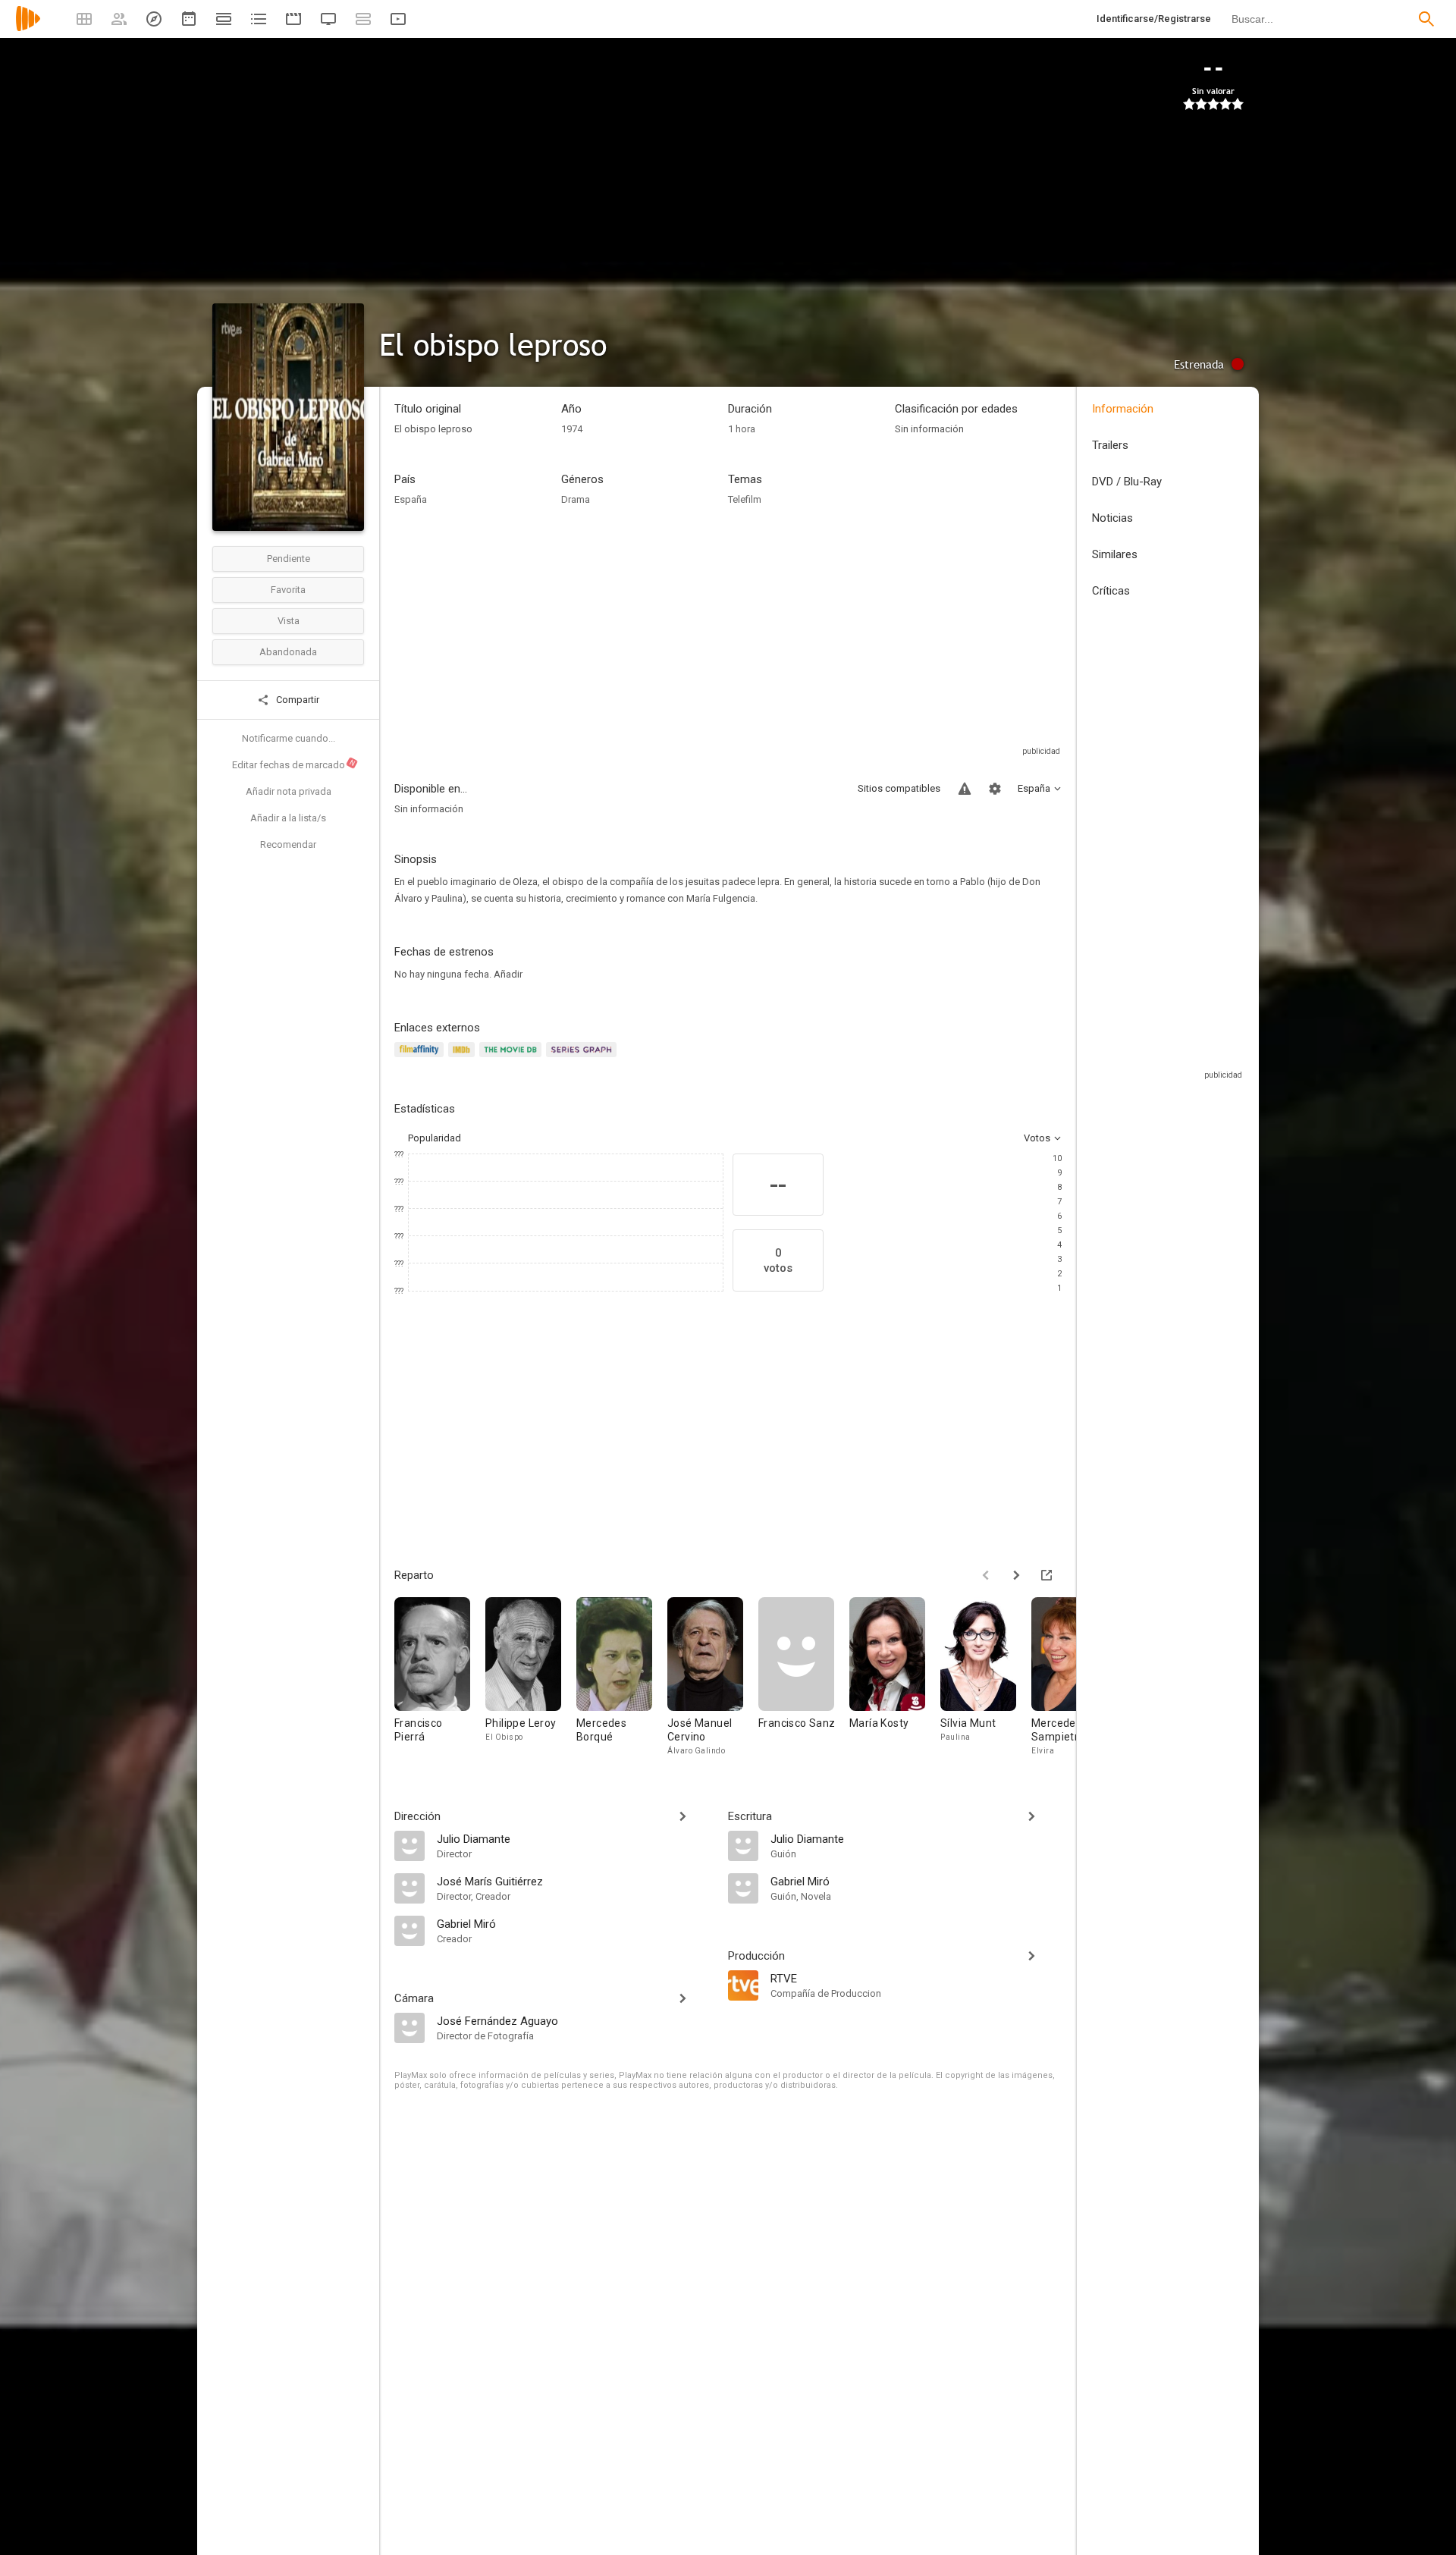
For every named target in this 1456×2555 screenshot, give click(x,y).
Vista (289, 621)
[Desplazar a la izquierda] (986, 1575)
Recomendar (288, 844)
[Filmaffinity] (421, 1058)
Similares (1115, 554)
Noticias (1112, 518)
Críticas (1111, 591)
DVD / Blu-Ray (1127, 482)
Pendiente (289, 559)
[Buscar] (1426, 19)
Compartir (297, 700)
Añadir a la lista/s (288, 818)
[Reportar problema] (965, 789)
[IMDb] (464, 1058)
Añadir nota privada (289, 791)
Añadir (508, 974)
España (411, 499)
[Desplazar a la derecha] (1016, 1575)
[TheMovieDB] (513, 1058)
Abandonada (288, 652)
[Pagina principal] (28, 28)
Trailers (1110, 445)
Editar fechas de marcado (294, 764)
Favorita (288, 590)
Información (1123, 409)
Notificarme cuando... (289, 738)
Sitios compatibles (899, 788)
